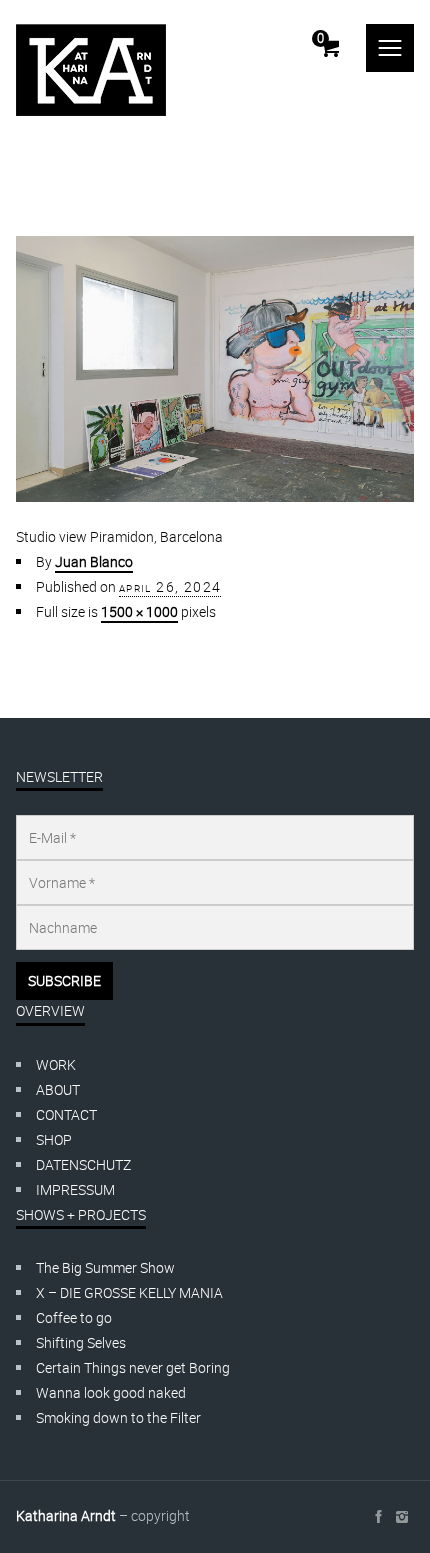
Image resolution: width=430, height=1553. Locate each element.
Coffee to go (74, 1317)
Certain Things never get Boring (133, 1367)
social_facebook (378, 1517)
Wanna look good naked (111, 1392)
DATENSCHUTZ (83, 1164)
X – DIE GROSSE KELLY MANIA (129, 1292)
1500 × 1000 (139, 611)
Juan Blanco (94, 561)
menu (390, 48)
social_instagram (402, 1517)
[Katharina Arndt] (91, 70)
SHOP (54, 1139)
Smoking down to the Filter (118, 1417)
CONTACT (66, 1114)
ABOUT (58, 1089)
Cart (320, 38)
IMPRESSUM (75, 1189)
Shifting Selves (81, 1342)
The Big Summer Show (105, 1267)
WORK (56, 1064)
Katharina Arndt (66, 1515)
